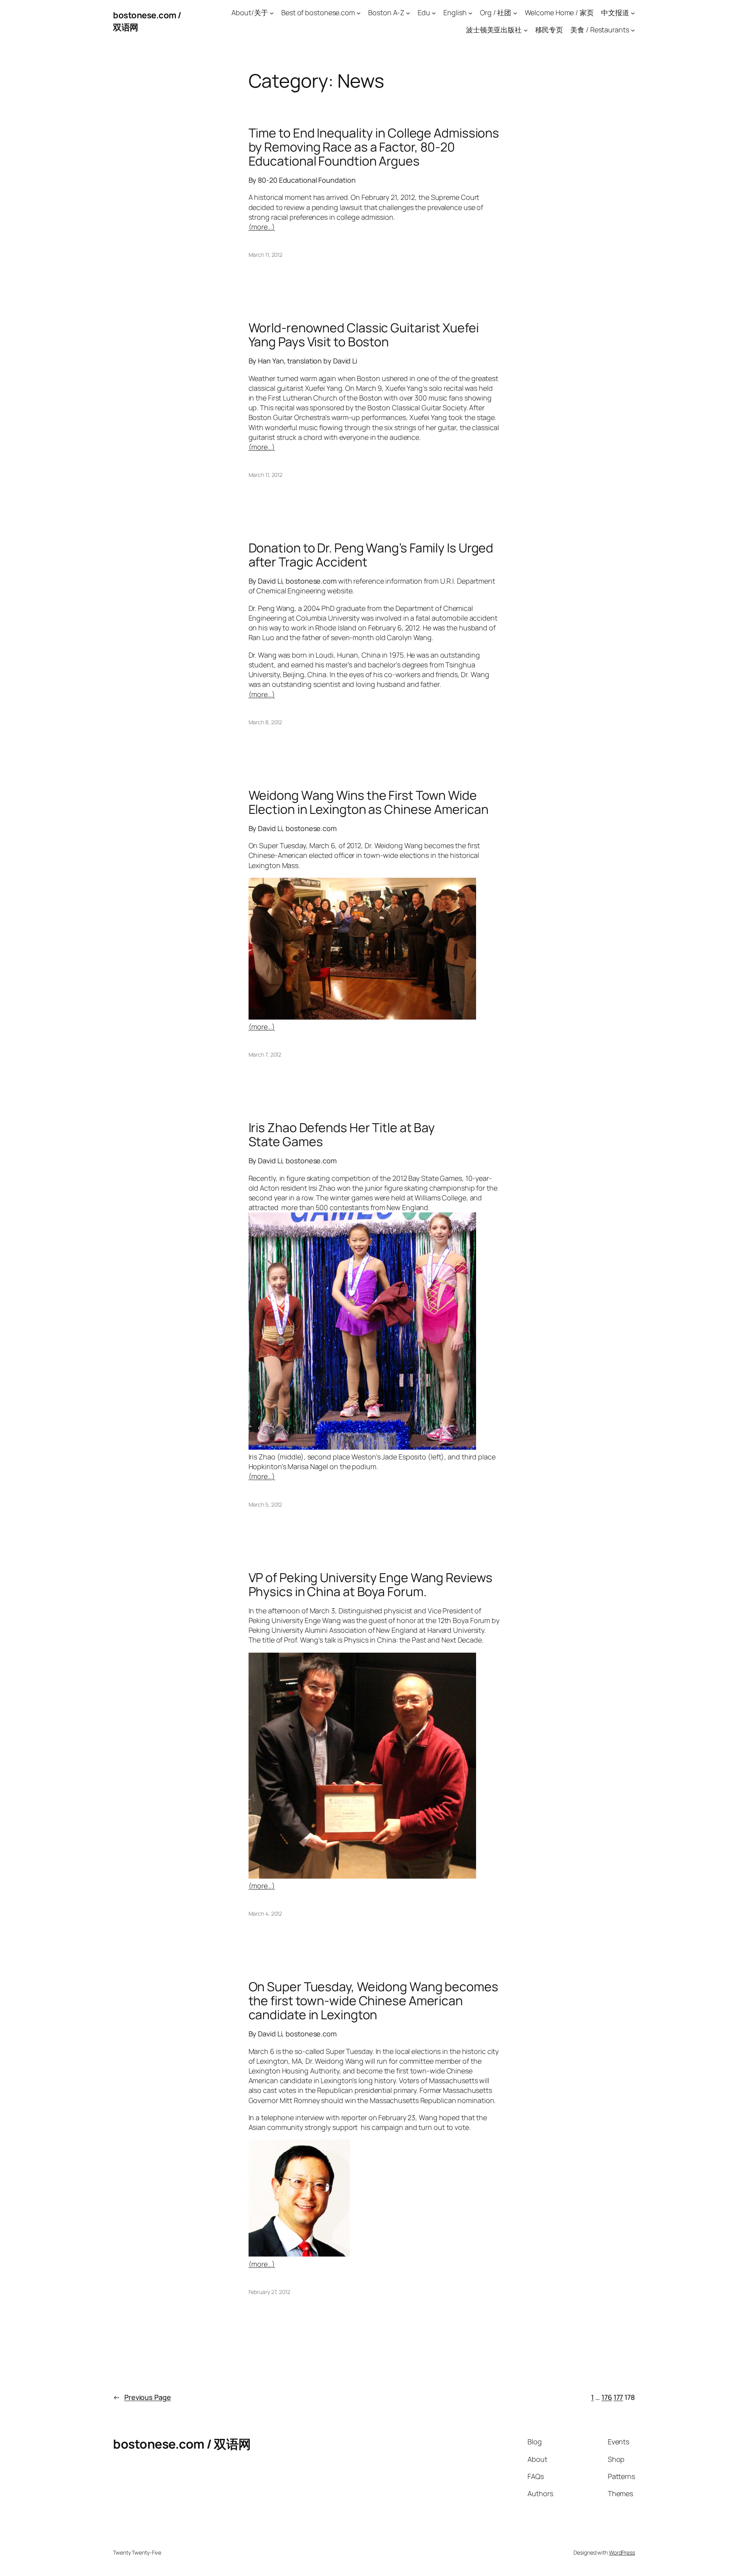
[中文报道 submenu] (633, 13)
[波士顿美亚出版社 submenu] (526, 30)
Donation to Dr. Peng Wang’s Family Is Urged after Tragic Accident (371, 555)
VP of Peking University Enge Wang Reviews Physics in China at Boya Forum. (370, 1584)
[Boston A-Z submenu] (408, 13)
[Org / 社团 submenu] (515, 13)
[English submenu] (470, 13)
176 (607, 2397)
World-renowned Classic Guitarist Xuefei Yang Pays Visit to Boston (364, 335)
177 (618, 2397)
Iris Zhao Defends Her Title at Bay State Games (342, 1134)
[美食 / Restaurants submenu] (633, 30)
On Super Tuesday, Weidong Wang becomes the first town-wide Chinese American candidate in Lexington (373, 2001)
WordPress (622, 2552)
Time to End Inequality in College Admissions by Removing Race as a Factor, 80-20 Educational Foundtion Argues (374, 147)
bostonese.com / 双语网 (182, 2444)
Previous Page (142, 2397)
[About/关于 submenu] (272, 13)
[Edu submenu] (434, 13)
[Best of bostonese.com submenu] (359, 13)
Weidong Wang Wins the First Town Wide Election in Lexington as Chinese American (369, 802)
